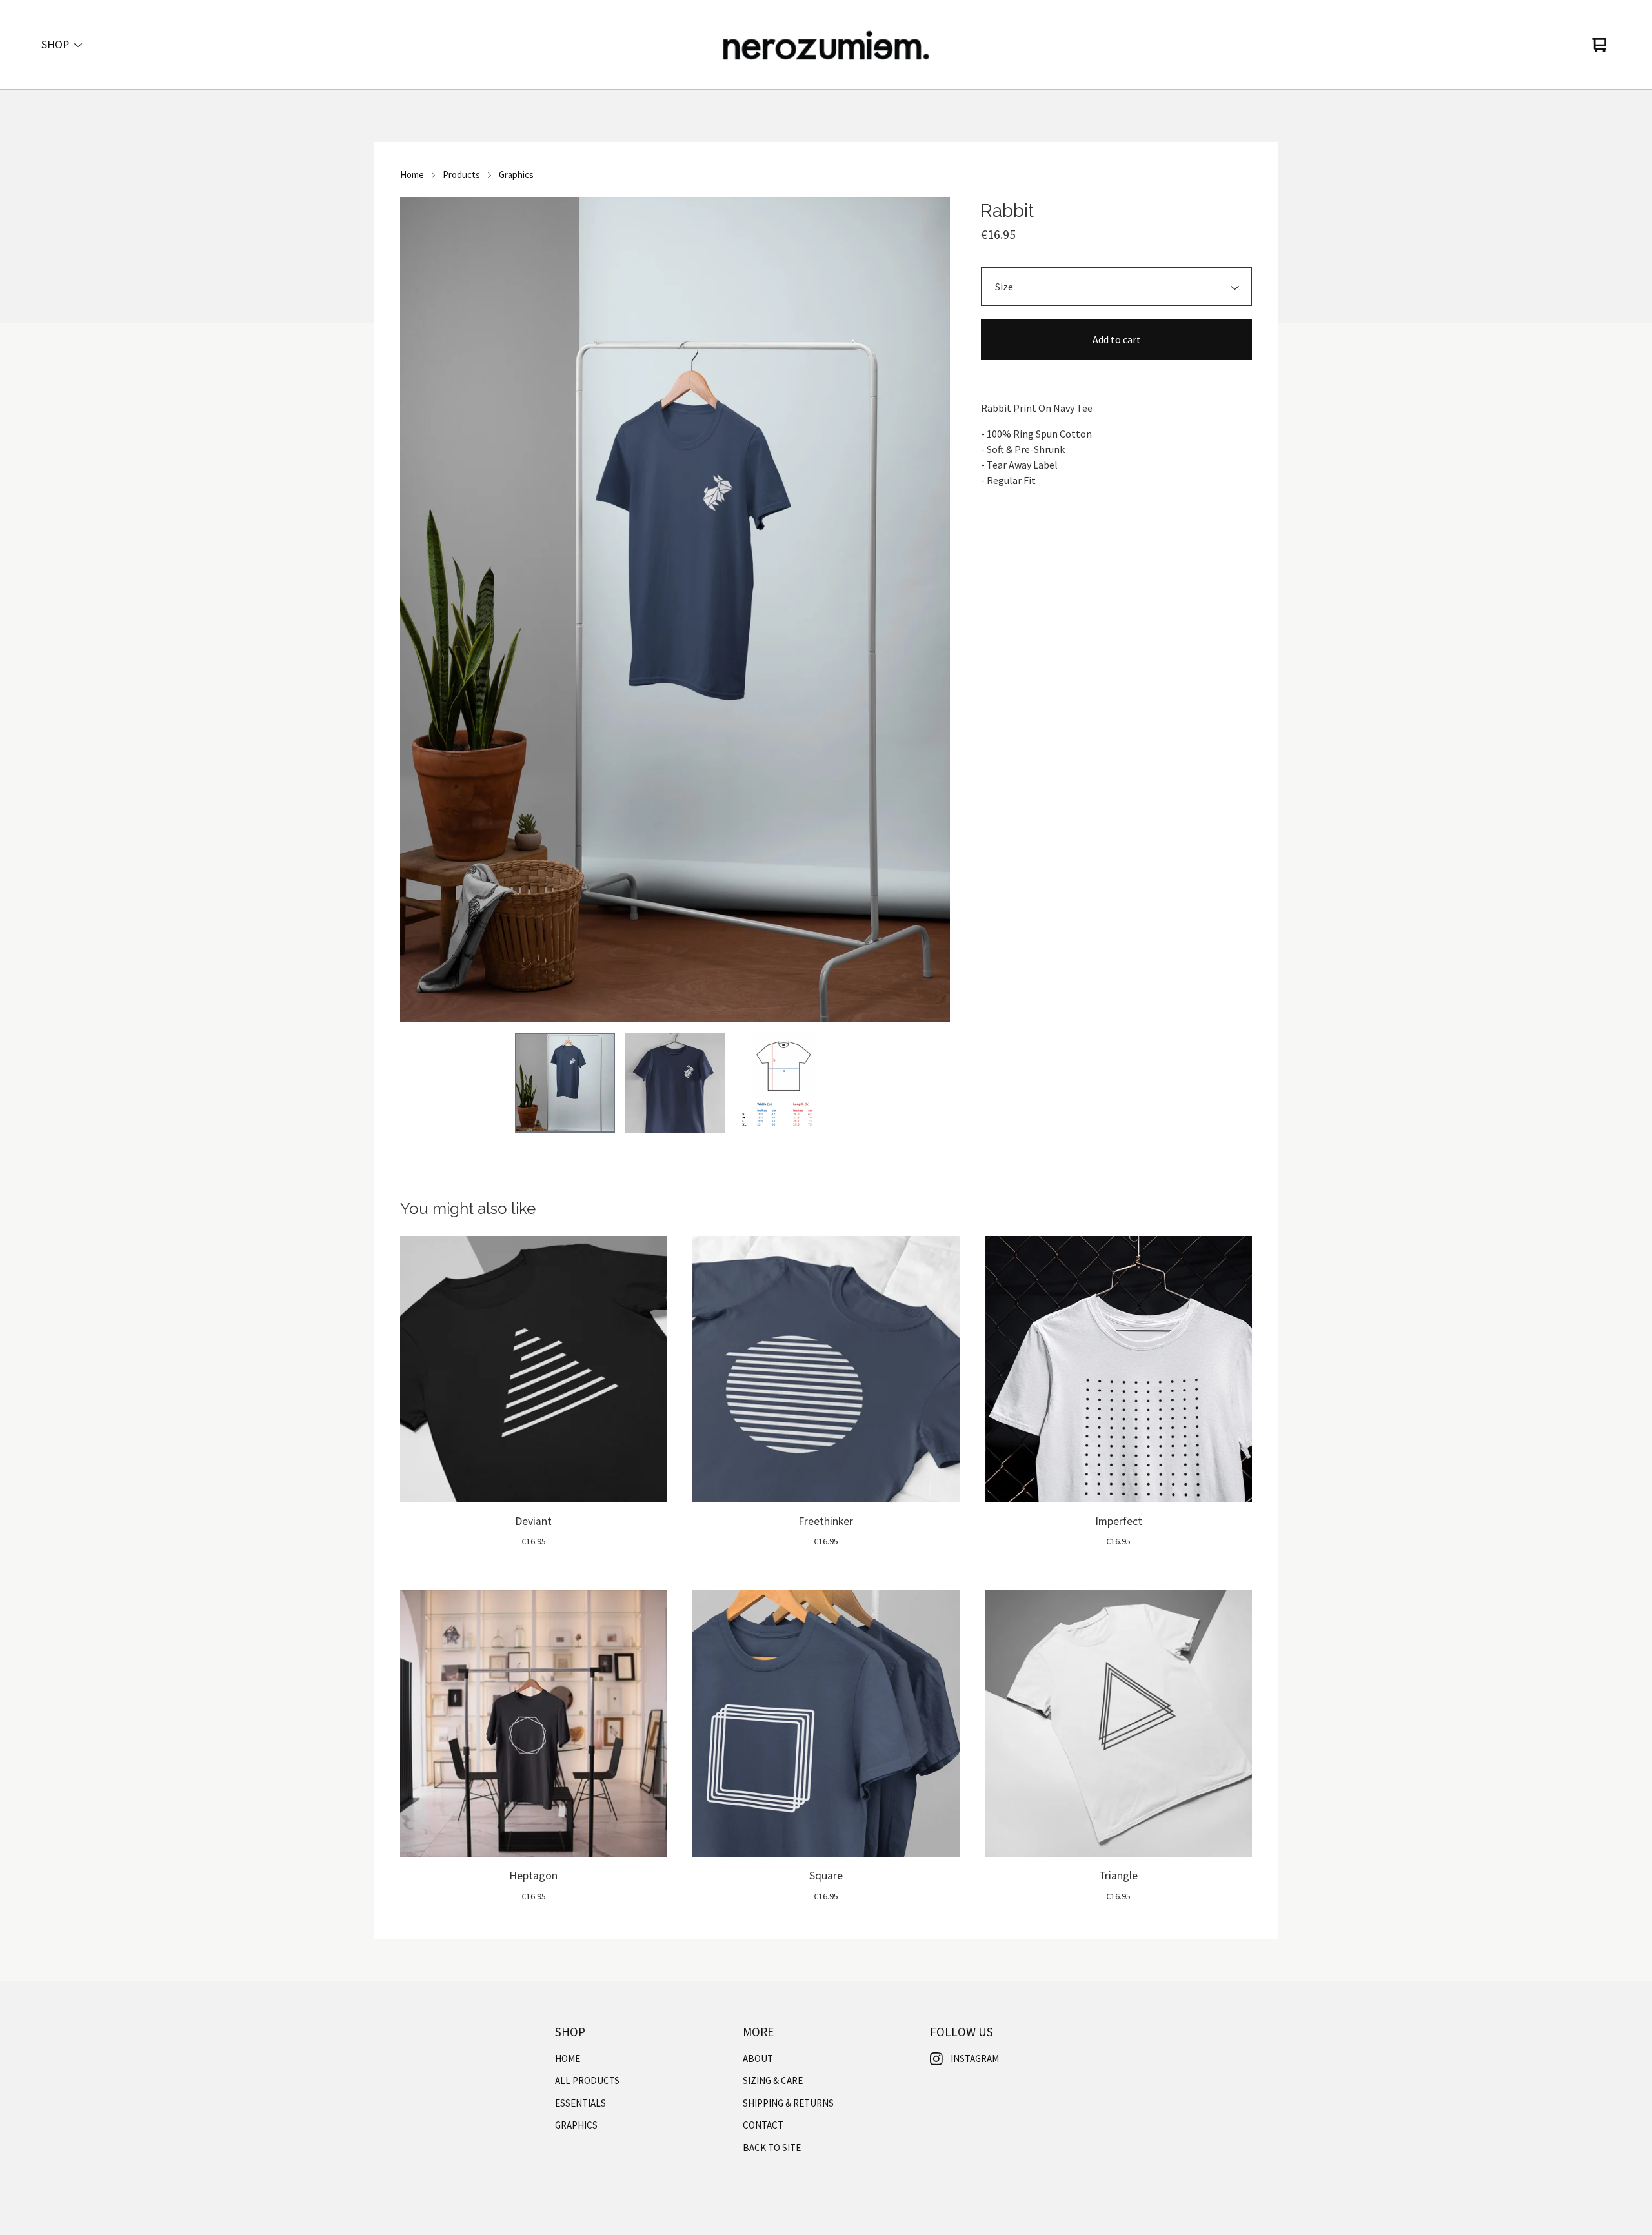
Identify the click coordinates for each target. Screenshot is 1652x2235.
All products (587, 2080)
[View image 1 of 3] (565, 1082)
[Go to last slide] (418, 610)
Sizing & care (773, 2080)
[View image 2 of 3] (675, 1082)
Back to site (772, 2148)
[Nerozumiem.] (826, 45)
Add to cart (1117, 339)
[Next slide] (932, 610)
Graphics (516, 175)
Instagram (975, 2058)
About (758, 2058)
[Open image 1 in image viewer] (675, 610)
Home (412, 175)
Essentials (580, 2103)
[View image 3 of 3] (785, 1082)
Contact (763, 2125)
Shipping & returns (788, 2103)
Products (461, 175)
